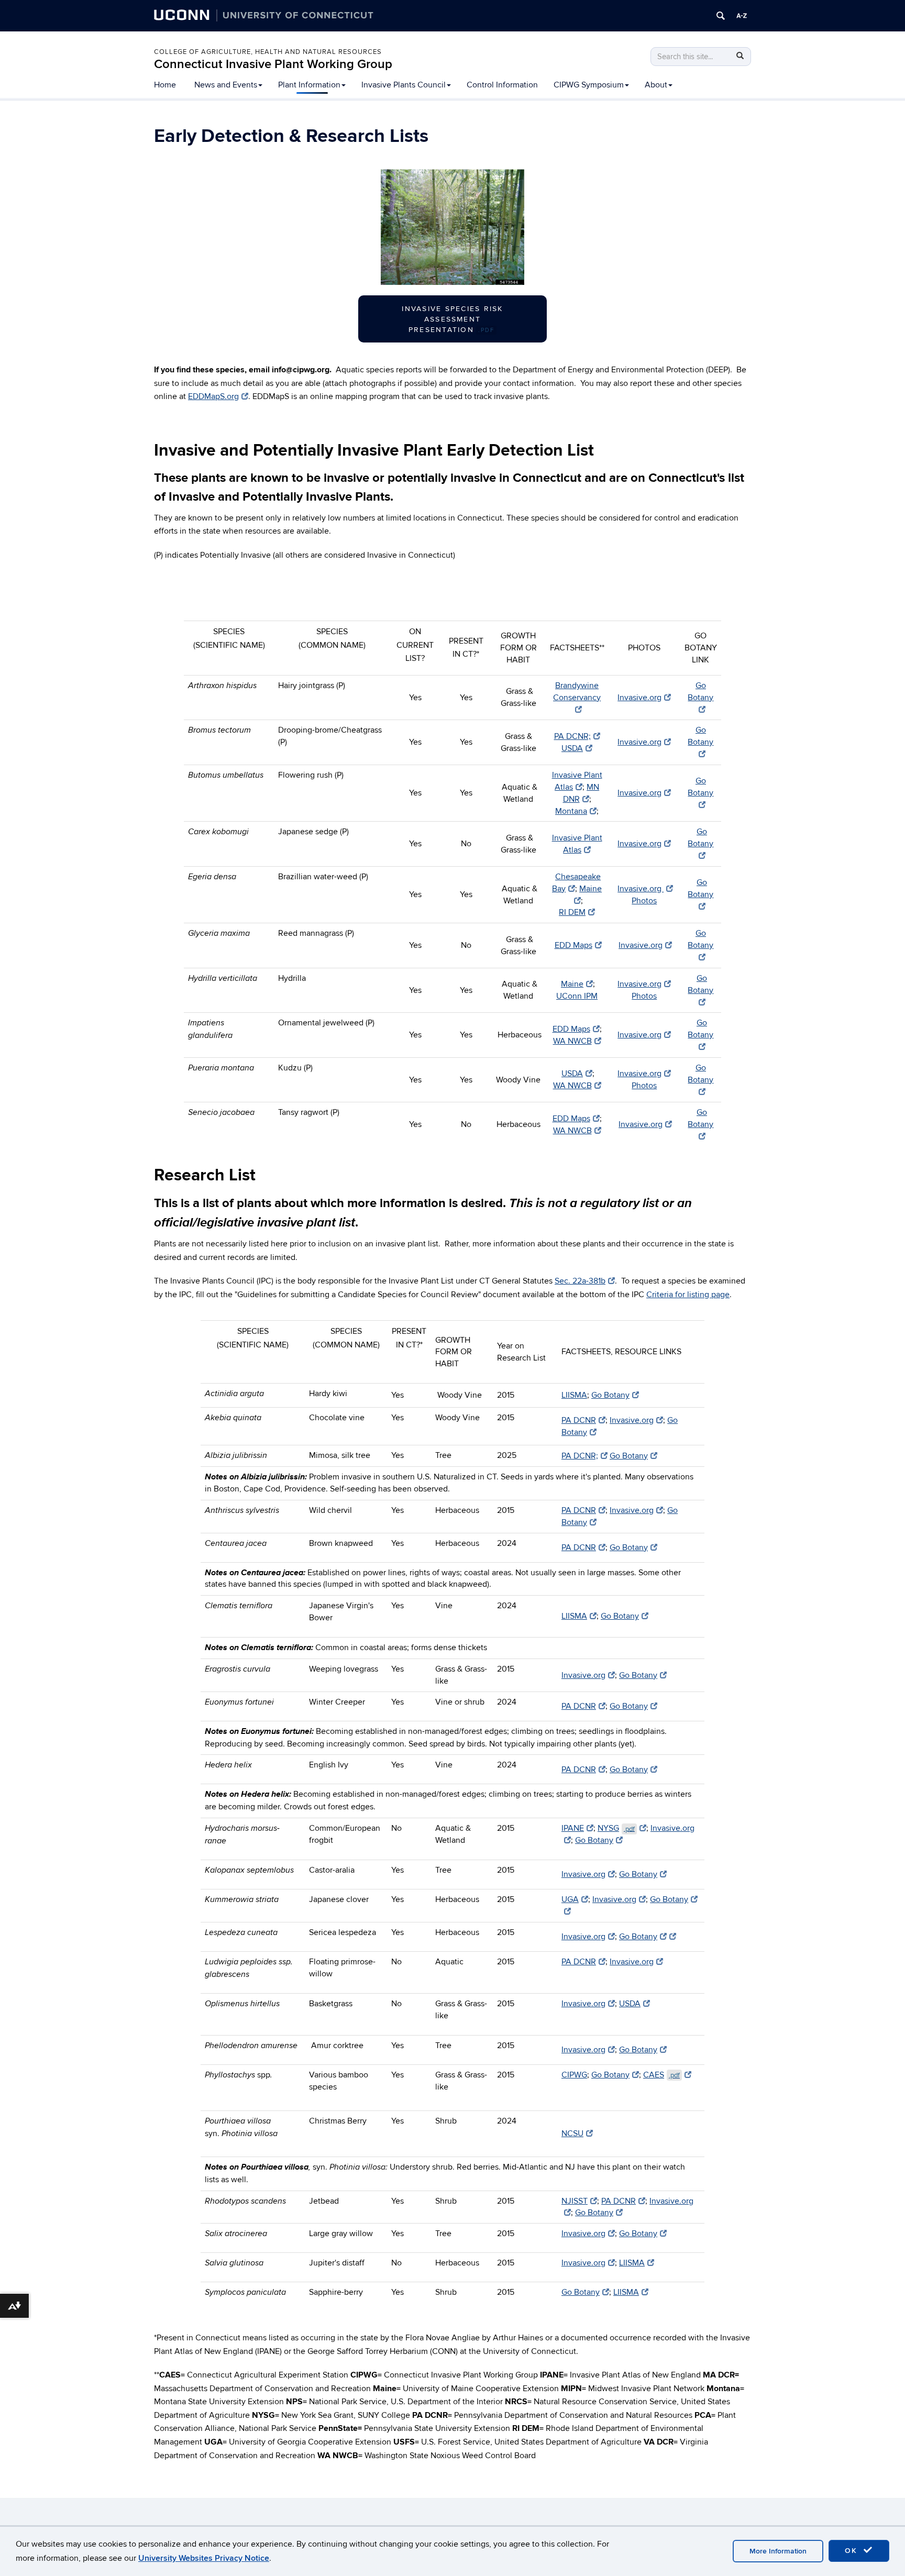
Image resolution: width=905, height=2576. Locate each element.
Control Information (502, 85)
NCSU (572, 2133)
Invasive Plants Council (404, 85)
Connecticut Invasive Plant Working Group (273, 64)
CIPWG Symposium (589, 85)
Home (165, 85)
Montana (571, 811)
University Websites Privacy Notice (204, 2558)
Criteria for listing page (688, 1295)
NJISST (575, 2201)
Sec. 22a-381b (580, 1281)
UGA (570, 1899)
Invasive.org (639, 698)
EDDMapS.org (213, 396)
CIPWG (574, 2075)
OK (853, 2551)
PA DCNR (579, 1420)
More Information (778, 2551)
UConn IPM (577, 996)
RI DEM (572, 912)
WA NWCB (572, 1041)
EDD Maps (573, 945)
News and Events (226, 85)
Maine (572, 984)
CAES (661, 2075)
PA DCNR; (572, 736)
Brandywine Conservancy (577, 692)
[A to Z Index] (742, 16)
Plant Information (309, 85)
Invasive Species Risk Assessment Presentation (452, 319)
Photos (644, 901)
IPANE (573, 1828)
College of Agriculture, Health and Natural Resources (268, 52)
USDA (572, 748)
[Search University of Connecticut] (721, 16)
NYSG (616, 1828)
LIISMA (574, 1395)
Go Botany (700, 692)
